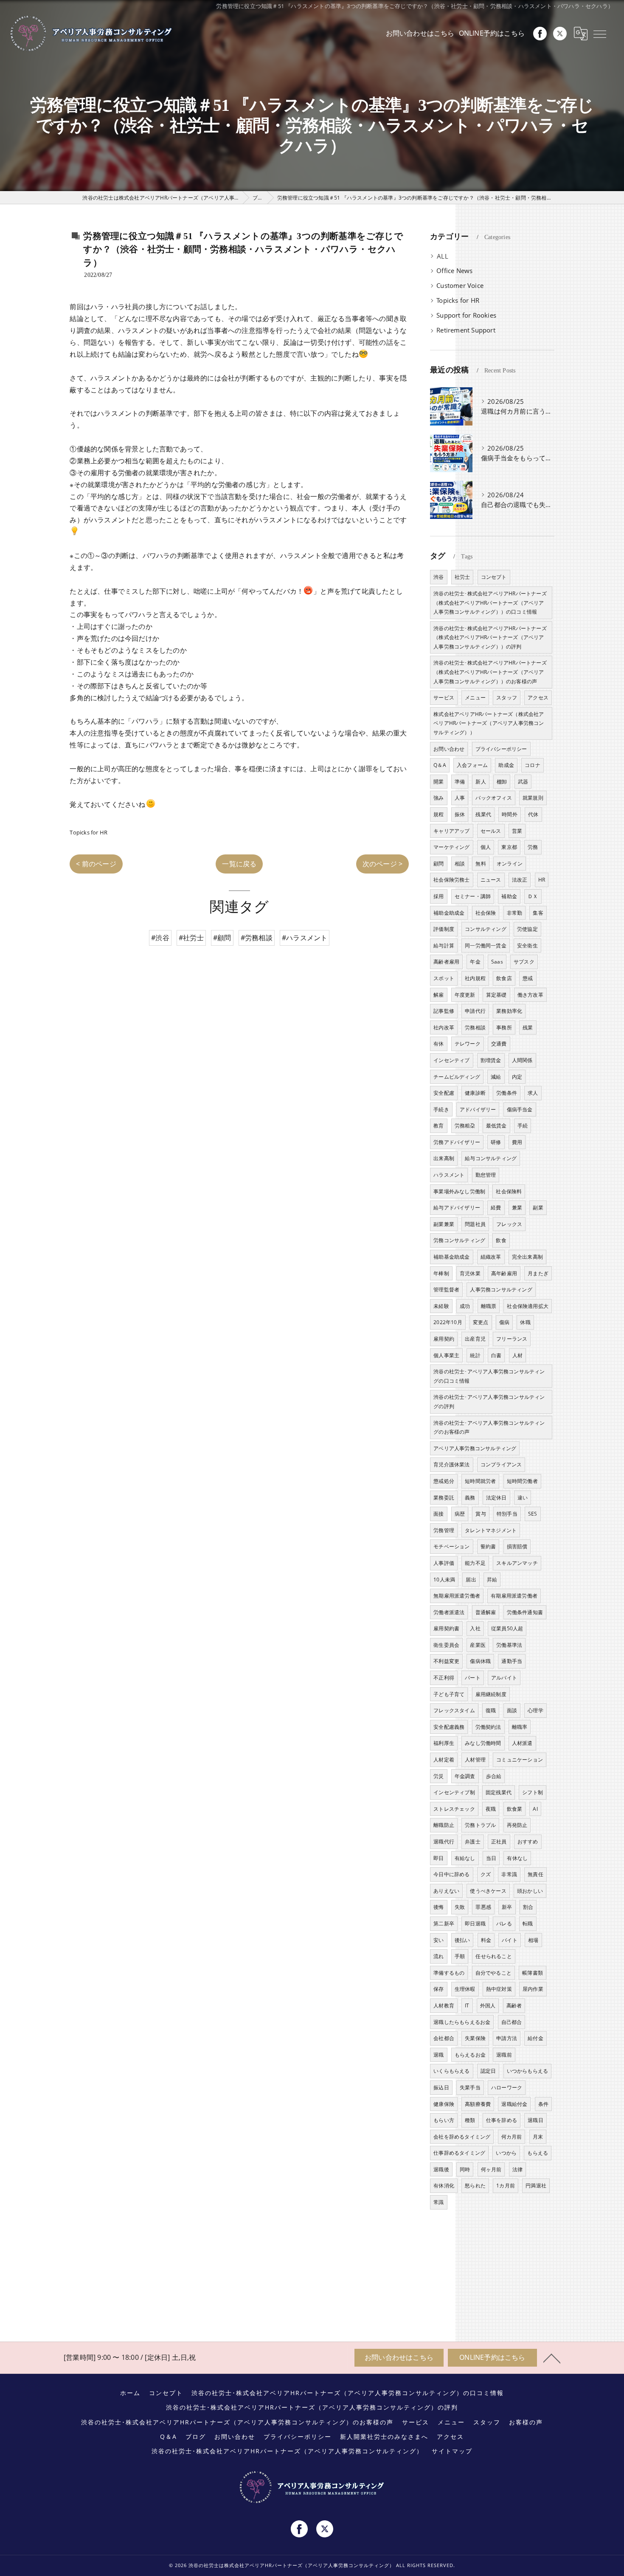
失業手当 (470, 2087)
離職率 (520, 1727)
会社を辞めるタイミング (462, 2137)
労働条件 (507, 1093)
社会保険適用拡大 (528, 1306)
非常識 (509, 1874)
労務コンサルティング (459, 1240)
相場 (533, 1940)
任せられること (493, 1956)
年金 (475, 962)
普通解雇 (486, 1612)
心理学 (535, 1710)
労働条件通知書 (525, 1612)
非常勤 (515, 913)
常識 (438, 2202)
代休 (533, 814)
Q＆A (440, 765)
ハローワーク (507, 2087)
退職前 (504, 2055)
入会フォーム (472, 765)
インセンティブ (451, 1060)
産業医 (478, 1645)
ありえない (446, 1891)
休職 (525, 1322)
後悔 (438, 1907)
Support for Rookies (466, 315)
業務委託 (444, 1498)
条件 (543, 2104)
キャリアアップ (451, 831)
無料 (481, 864)
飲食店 (504, 978)
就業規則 (533, 798)
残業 (528, 1027)
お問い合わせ (449, 749)
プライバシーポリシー (501, 749)
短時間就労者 (480, 1481)
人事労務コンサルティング (501, 1289)
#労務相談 (257, 938)
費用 (517, 1142)
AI (535, 1809)
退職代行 (444, 1842)
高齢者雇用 (446, 962)
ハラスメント (449, 1175)
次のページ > (382, 864)
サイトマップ (452, 2451)
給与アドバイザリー (457, 1208)
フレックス (509, 1224)
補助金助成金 (449, 913)
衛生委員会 (446, 1645)
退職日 (535, 2120)
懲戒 (528, 978)
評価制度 (444, 929)
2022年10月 (448, 1322)
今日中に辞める (451, 1874)
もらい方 (444, 2120)
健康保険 (444, 2104)
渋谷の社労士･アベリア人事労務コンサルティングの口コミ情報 (489, 1376)
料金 (486, 1940)
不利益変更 (446, 1661)
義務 (470, 1498)
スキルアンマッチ (517, 1563)
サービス (444, 698)
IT (467, 2005)
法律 (517, 2169)
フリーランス (512, 1339)
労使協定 (527, 929)
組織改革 (491, 1257)
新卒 (507, 1907)
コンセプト (494, 577)
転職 (528, 1924)
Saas (497, 962)
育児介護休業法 (451, 1464)
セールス (491, 831)
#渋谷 (160, 938)
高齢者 (514, 2005)
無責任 (535, 1874)
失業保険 (475, 2038)
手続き (441, 1109)
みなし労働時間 (483, 1743)
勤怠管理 (486, 1175)
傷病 (504, 1322)
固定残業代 (499, 1792)
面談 (512, 1710)
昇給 (492, 1580)
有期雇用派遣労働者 (514, 1596)
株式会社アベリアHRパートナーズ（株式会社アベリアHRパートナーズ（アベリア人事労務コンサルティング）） (489, 723)
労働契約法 (488, 1727)
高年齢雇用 (504, 1273)
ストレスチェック (454, 1809)
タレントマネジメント (491, 1530)
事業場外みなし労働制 (459, 1191)
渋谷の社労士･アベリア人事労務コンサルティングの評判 (489, 1402)
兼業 (517, 1208)
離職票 (489, 1306)
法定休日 (496, 1498)
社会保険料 (509, 1191)
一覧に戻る (239, 864)
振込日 (441, 2087)
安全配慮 (444, 1093)
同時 (465, 2169)
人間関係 (522, 1060)
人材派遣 (522, 1743)
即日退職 (475, 1924)
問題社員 (475, 1224)
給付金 (535, 2038)
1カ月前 (506, 2186)
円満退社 (536, 2186)
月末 (538, 2137)
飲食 (501, 1240)
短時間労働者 (522, 1481)
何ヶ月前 (491, 2169)
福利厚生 (444, 1743)
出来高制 (444, 1158)
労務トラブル (480, 1825)
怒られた (475, 2186)
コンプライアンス (501, 1464)
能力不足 (475, 1563)
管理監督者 (446, 1289)
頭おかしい (530, 1891)
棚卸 (502, 782)
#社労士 (191, 938)
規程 (438, 814)
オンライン (510, 864)
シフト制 (533, 1792)
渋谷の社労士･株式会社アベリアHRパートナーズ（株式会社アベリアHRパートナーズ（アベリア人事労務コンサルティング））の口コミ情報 (490, 603)
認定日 (488, 2071)
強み (438, 798)
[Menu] (600, 34)
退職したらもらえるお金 (462, 2022)
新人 (481, 782)
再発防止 (517, 1825)
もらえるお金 (470, 2055)
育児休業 (470, 1273)
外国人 (488, 2005)
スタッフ (507, 698)
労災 (438, 1776)
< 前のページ (96, 864)
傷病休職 (480, 1661)
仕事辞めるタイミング (459, 2153)
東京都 (509, 847)
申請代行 (475, 1011)
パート (473, 1678)
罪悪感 (483, 1907)
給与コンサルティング (491, 1158)
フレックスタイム (454, 1710)
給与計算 (444, 946)
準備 (460, 782)
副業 (538, 1208)
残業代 (483, 814)
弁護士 (473, 1842)
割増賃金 (491, 1060)
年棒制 (441, 1273)
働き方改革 (530, 995)
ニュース (491, 880)
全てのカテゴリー (462, 256)
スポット (444, 978)
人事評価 (444, 1563)
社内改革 (444, 1027)
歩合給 (494, 1776)
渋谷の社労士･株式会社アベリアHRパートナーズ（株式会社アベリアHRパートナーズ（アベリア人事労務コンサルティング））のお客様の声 (490, 672)
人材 (517, 1355)
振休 (460, 814)
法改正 (520, 880)
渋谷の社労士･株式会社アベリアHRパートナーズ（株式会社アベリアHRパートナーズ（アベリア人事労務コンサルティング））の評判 (490, 637)
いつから (506, 2153)
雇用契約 (444, 1339)
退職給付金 (514, 2104)
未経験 (441, 1306)
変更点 (481, 1322)
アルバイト (504, 1678)
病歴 (460, 1514)
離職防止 (444, 1825)
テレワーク (468, 1044)
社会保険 (486, 913)
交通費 (499, 1044)
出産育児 (475, 1339)
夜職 (491, 1809)
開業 (438, 782)
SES (533, 1514)
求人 (533, 1093)
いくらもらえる (451, 2071)
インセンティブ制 (454, 1792)
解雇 (438, 995)
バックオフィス (493, 798)
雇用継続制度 (491, 1694)
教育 (438, 1126)
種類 (470, 2120)
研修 (496, 1142)
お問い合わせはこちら (420, 33)
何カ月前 (512, 2137)
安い (438, 1940)
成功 (465, 1306)
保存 (438, 1989)
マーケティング (451, 847)
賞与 (481, 1514)
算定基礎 (496, 995)
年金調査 (465, 1776)
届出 (471, 1580)
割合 (528, 1907)
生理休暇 (465, 1989)
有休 (438, 1044)
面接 (438, 1514)
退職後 (441, 2169)
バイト (510, 1940)
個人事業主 (446, 1355)
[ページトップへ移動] (552, 2358)
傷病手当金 (520, 1109)
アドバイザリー (478, 1109)
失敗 (460, 1907)
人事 (460, 798)
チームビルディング (457, 1077)
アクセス (538, 698)
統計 (475, 1355)
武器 (523, 782)
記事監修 (444, 1011)
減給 (496, 1077)
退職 (438, 2055)
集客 (538, 913)
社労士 (462, 577)
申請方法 (507, 2038)
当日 (491, 1858)
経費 (496, 1208)
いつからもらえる (528, 2071)
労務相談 (475, 1027)
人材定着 (444, 1760)
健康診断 (475, 1093)
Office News (454, 271)
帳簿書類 (533, 1973)
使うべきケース (488, 1891)
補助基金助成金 (451, 1257)
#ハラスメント (305, 938)
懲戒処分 (444, 1481)
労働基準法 (509, 1645)
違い (523, 1498)
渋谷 (438, 577)
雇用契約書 (446, 1628)
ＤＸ (533, 896)
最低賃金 (496, 1126)
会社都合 (444, 2038)
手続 (523, 1126)
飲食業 (515, 1809)
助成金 (506, 765)
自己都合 (512, 2022)
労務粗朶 (465, 1126)
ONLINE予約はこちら (492, 33)
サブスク (524, 962)
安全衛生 (527, 946)
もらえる (538, 2153)
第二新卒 (444, 1924)
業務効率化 (509, 1011)
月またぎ (538, 1273)
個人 (486, 847)
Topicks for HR (89, 832)
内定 (517, 1077)
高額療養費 (478, 2104)
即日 (438, 1858)
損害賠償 (517, 1546)
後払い (462, 1940)
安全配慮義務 (449, 1727)
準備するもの (449, 1973)
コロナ (533, 765)
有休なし (517, 1858)
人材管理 (475, 1760)
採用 (438, 896)
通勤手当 (512, 1661)
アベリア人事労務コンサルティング (475, 1448)
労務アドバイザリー (457, 1142)
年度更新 (465, 995)
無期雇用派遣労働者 (457, 1596)
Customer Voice (460, 286)
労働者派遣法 (449, 1612)
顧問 (438, 864)
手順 (460, 1956)
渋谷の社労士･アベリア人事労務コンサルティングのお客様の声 (489, 1428)
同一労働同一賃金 (486, 946)
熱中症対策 (499, 1989)
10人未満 (444, 1580)
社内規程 (475, 978)
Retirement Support (466, 330)
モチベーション (451, 1546)
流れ (438, 1956)
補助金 (509, 896)
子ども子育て (449, 1694)
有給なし (465, 1858)
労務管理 (444, 1530)
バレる (504, 1924)
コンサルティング (486, 929)
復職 (491, 1710)
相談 (460, 864)
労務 (533, 847)
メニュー (475, 698)
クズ (486, 1874)
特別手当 (507, 1514)
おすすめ (528, 1842)
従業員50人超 (507, 1628)
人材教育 (444, 2005)
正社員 (499, 1842)
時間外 (510, 814)
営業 (517, 831)
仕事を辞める (502, 2120)
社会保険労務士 (451, 880)
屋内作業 (533, 1989)
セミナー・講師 (473, 896)
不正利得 (444, 1678)
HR (542, 880)
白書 (496, 1355)
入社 (475, 1628)
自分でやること (493, 1973)
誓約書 (488, 1546)
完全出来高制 (527, 1257)
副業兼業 (444, 1224)
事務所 (504, 1027)
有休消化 (444, 2186)
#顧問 (222, 938)
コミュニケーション (520, 1760)
